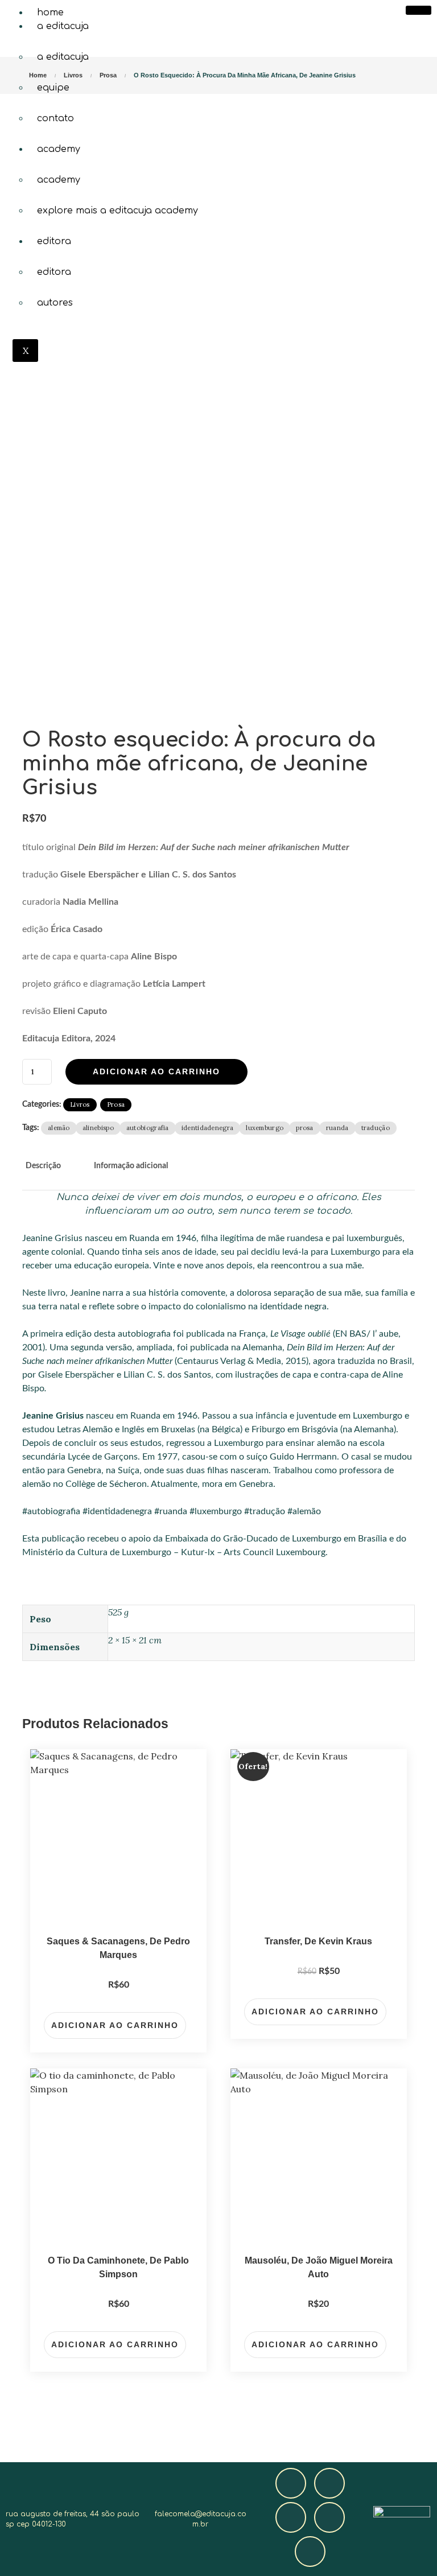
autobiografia (148, 1128)
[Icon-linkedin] (310, 2552)
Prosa (116, 1104)
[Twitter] (291, 2517)
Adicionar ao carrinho (156, 1071)
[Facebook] (291, 2483)
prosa (305, 1128)
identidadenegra (208, 1128)
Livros (80, 1104)
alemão (59, 1128)
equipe (53, 88)
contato (55, 118)
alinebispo (98, 1128)
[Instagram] (329, 2483)
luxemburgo (265, 1128)
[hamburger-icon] (419, 10)
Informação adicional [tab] (131, 1166)
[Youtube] (329, 2517)
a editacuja (63, 26)
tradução (376, 1128)
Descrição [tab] (43, 1166)
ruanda (337, 1128)
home (50, 13)
